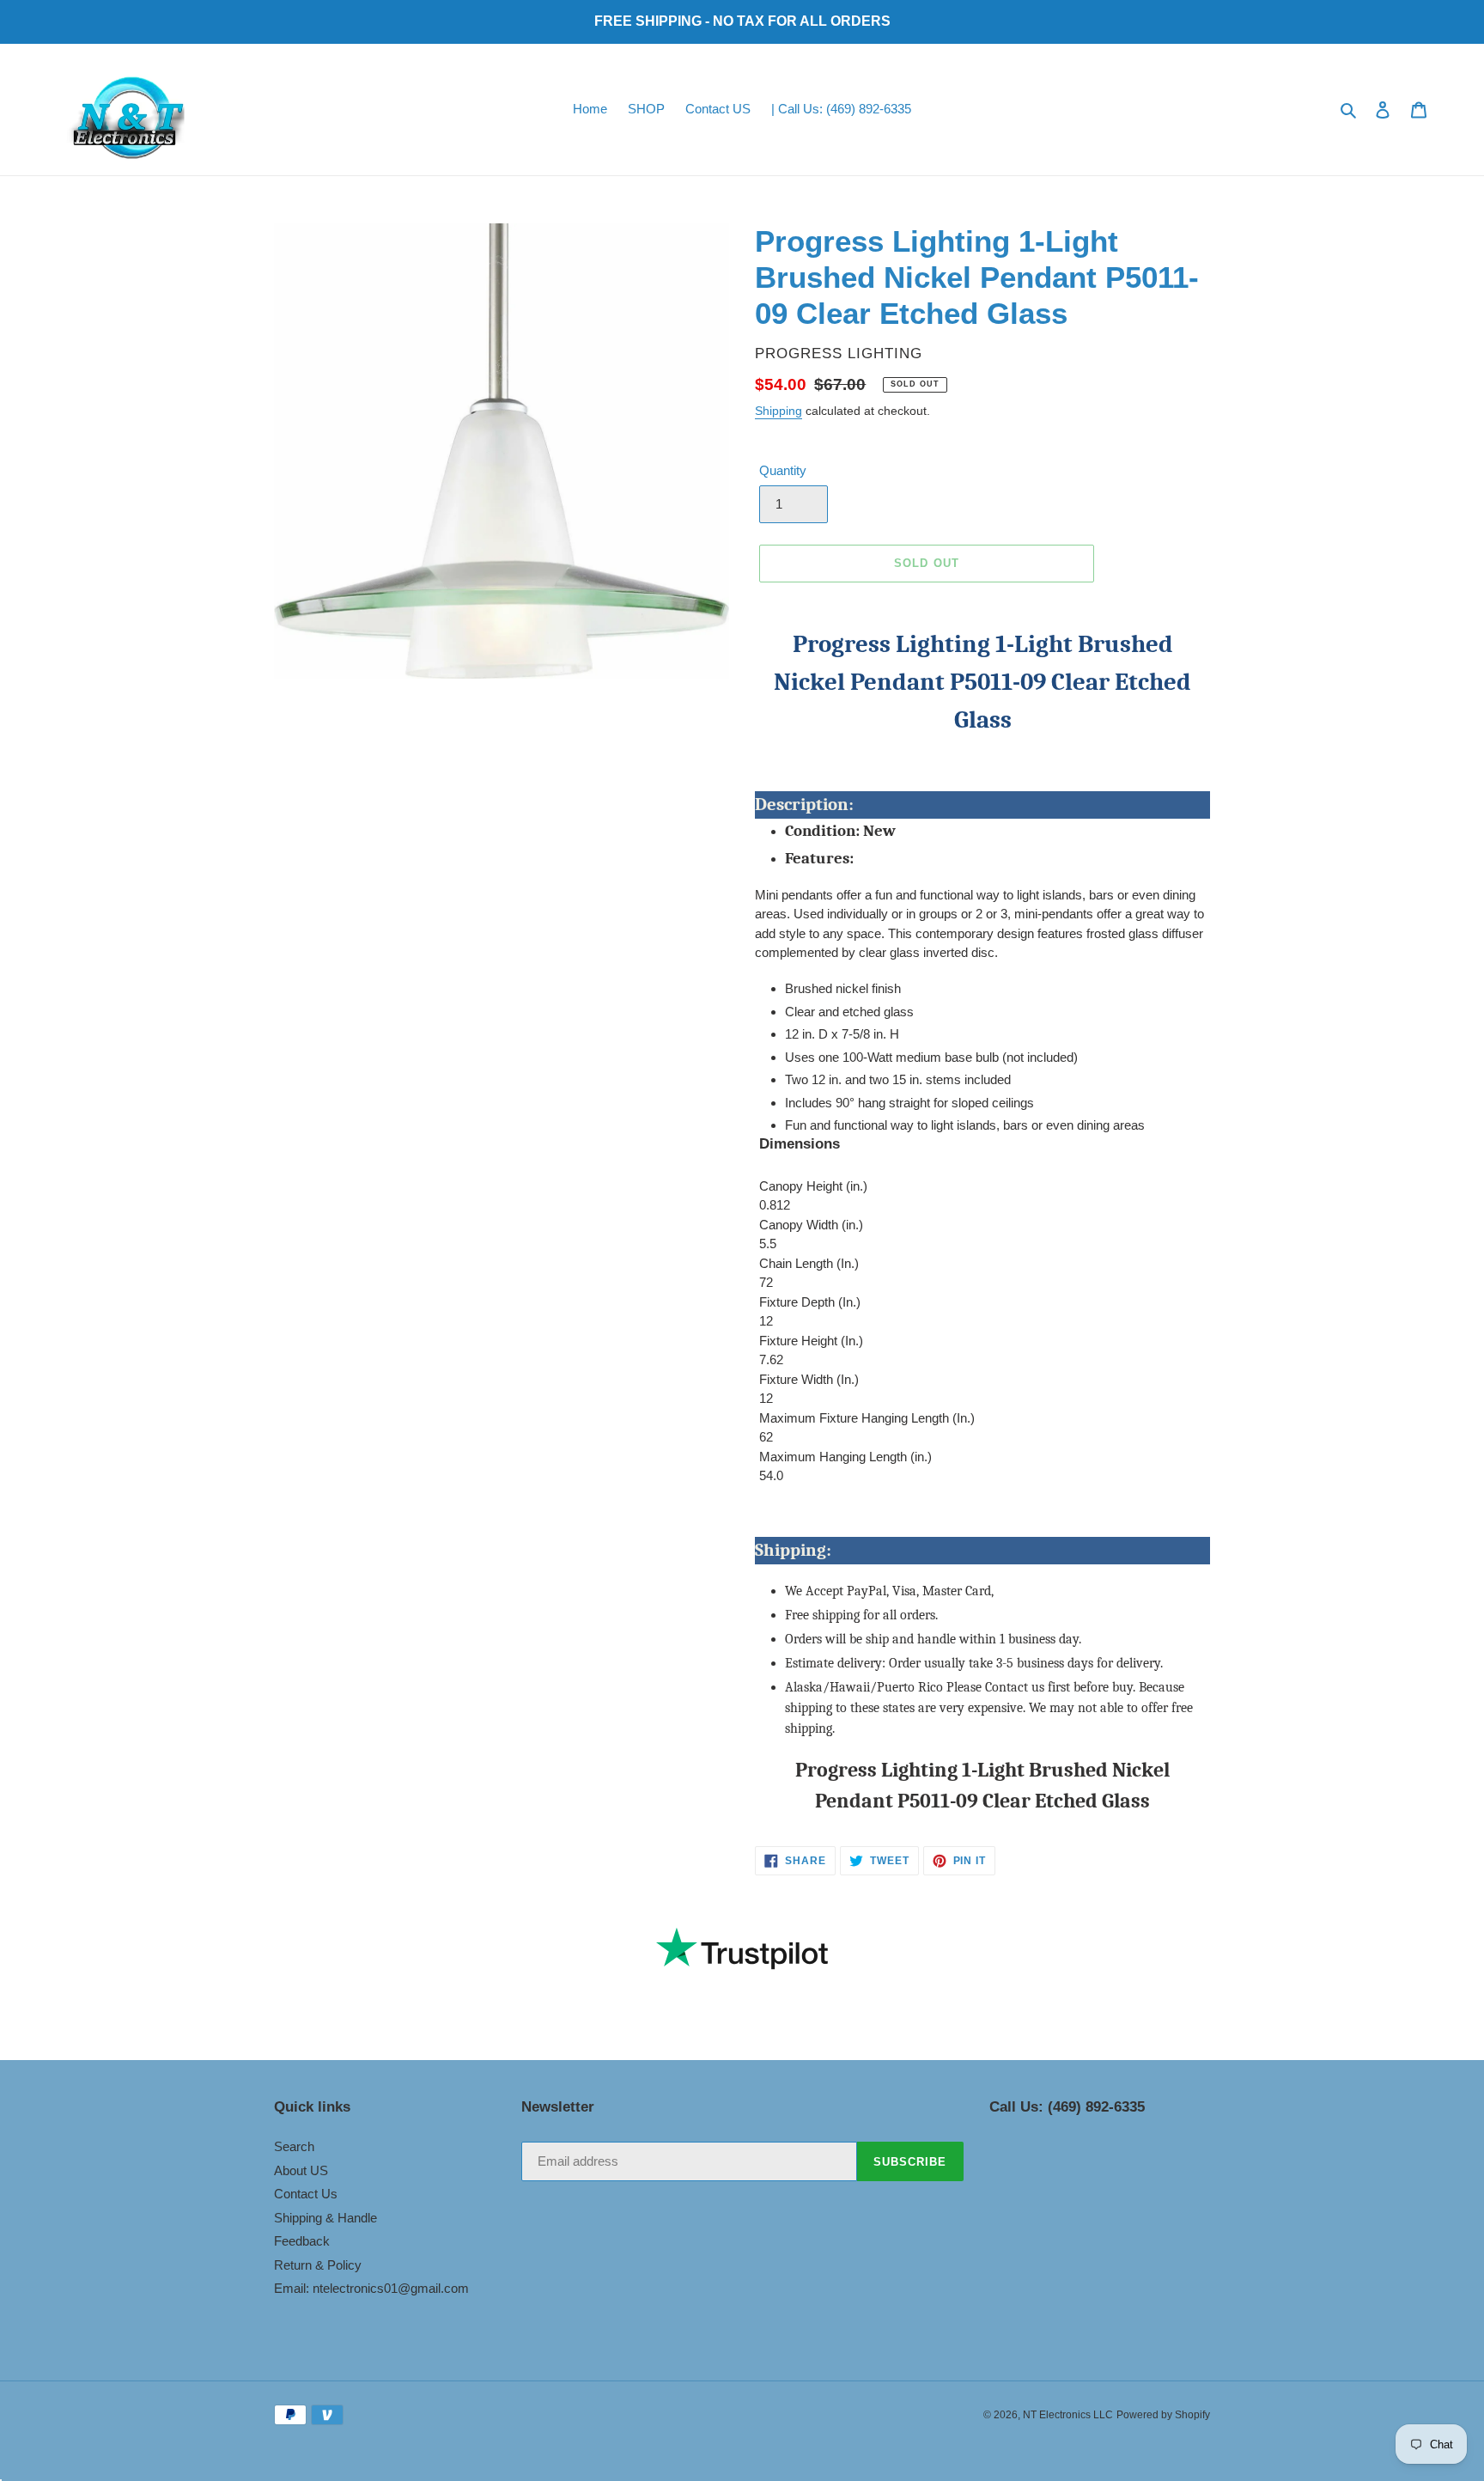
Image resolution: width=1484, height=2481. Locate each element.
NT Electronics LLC (1068, 2415)
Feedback (302, 2241)
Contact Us (306, 2194)
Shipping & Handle (325, 2218)
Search (294, 2146)
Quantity (783, 470)
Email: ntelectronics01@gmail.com (371, 2288)
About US (301, 2170)
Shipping (778, 411)
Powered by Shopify (1163, 2415)
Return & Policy (318, 2265)
